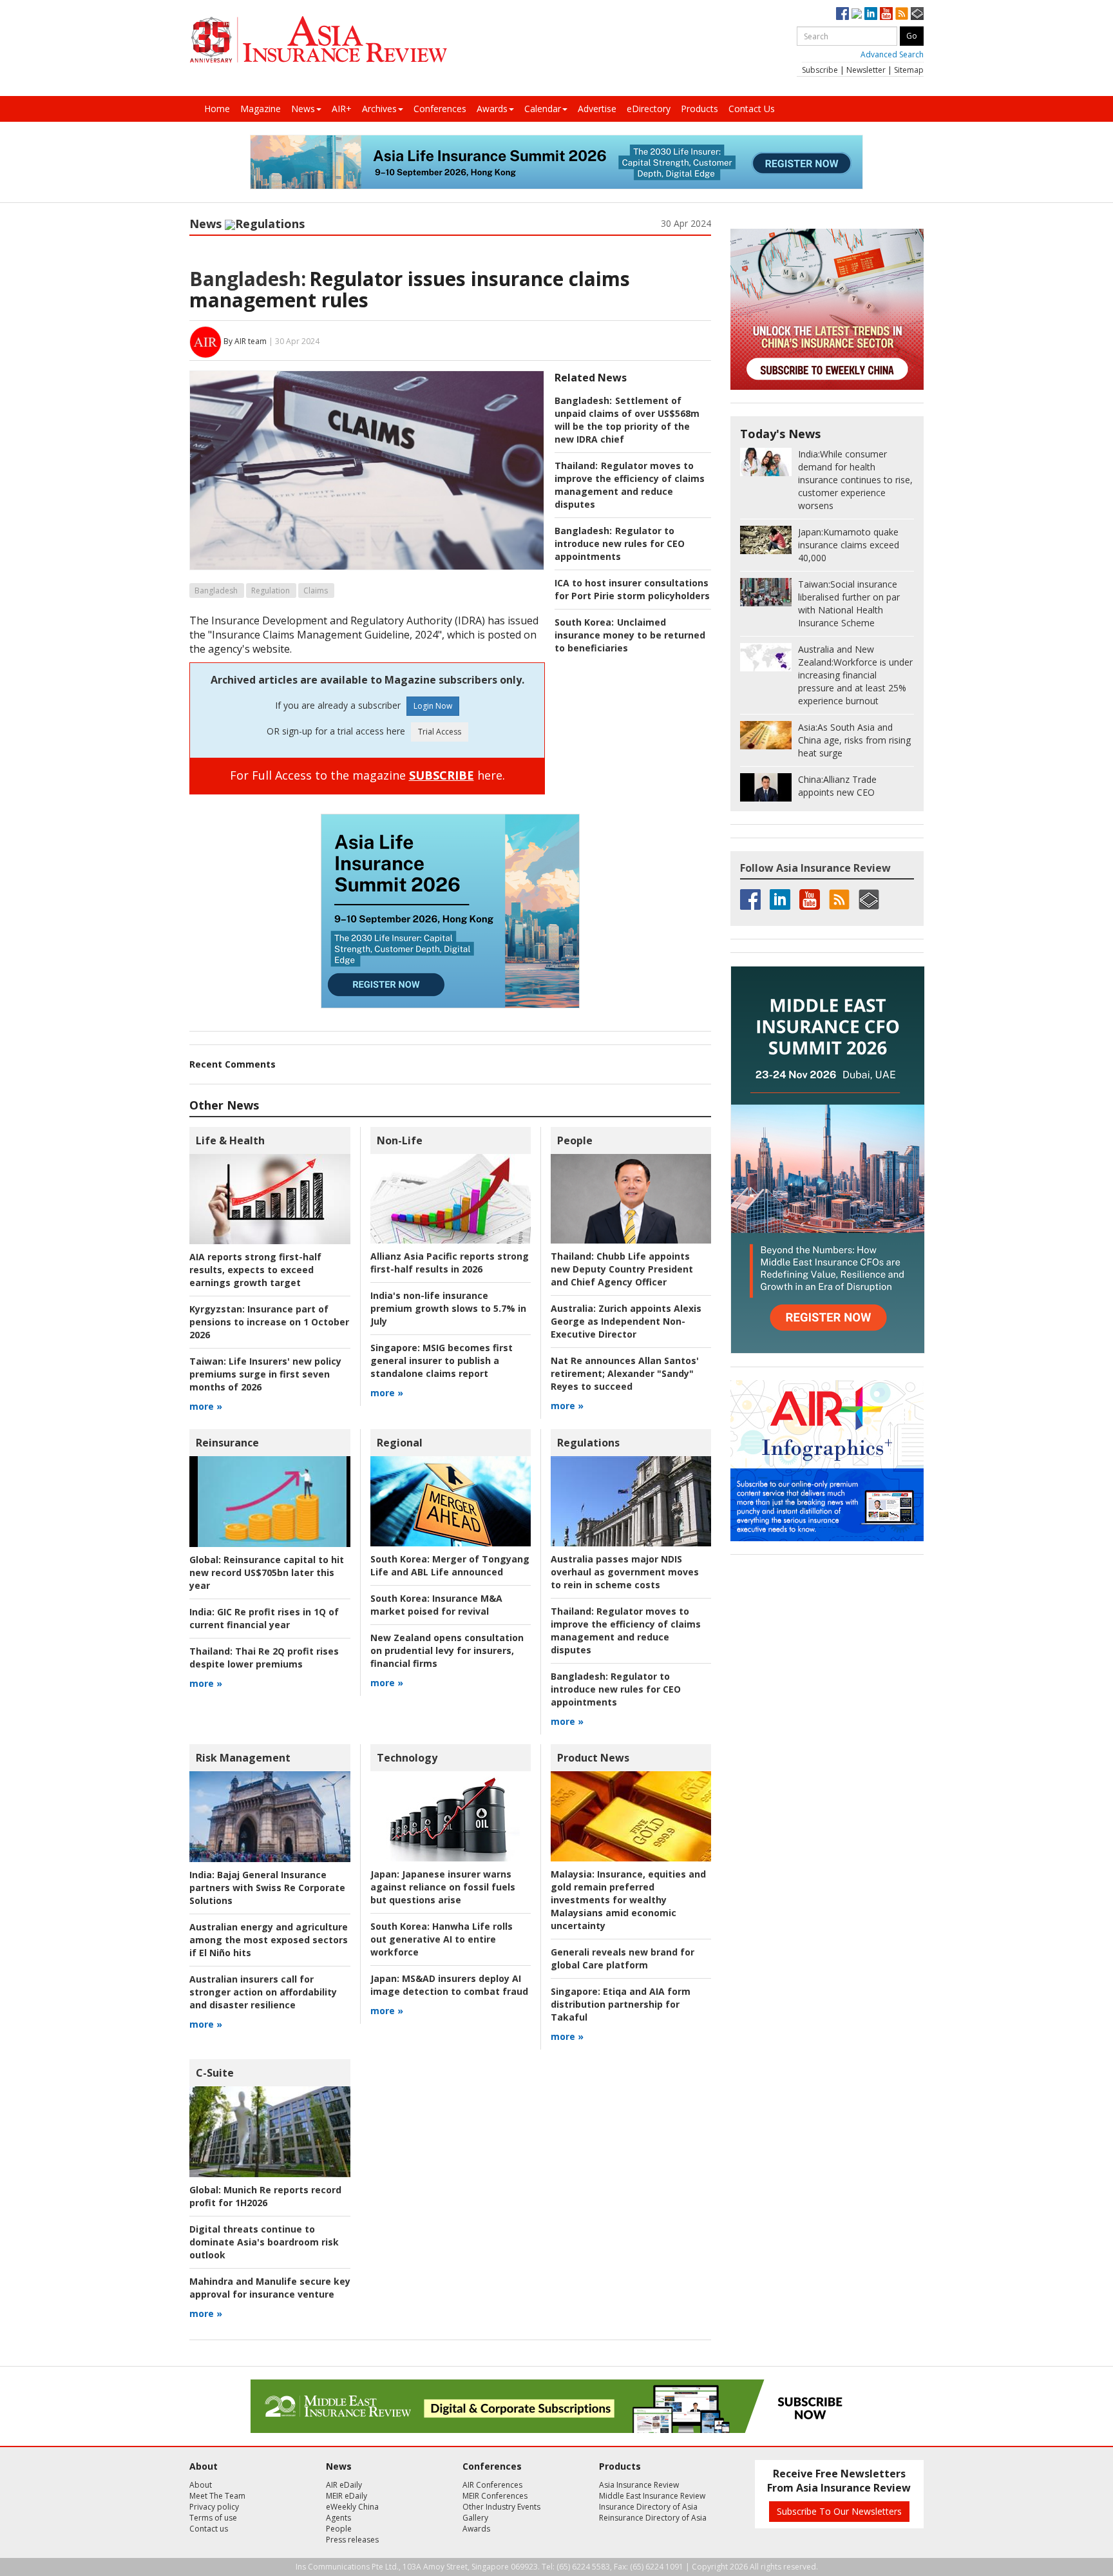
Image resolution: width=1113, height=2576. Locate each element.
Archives (379, 109)
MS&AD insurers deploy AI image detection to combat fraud (449, 1985)
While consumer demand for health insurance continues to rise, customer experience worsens (855, 480)
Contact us (209, 2529)
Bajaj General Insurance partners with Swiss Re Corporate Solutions (267, 1888)
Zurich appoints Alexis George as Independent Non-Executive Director (626, 1321)
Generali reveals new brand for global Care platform (623, 1958)
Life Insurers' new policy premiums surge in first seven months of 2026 (265, 1374)
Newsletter (866, 70)
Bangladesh (216, 591)
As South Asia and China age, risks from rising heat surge (854, 740)
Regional (400, 1443)
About (201, 2485)
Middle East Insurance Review (652, 2496)
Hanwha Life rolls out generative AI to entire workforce (442, 1939)
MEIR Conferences (495, 2496)
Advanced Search (892, 54)
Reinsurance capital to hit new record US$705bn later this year (267, 1572)
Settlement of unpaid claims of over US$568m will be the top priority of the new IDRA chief (627, 420)
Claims (316, 591)
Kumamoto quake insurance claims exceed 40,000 (849, 545)
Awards (492, 109)
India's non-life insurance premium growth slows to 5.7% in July (448, 1308)
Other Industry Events (501, 2507)
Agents (338, 2518)
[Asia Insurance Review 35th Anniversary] (318, 40)
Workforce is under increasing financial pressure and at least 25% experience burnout (855, 675)
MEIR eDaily (347, 2496)
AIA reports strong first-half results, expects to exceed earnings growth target (255, 1270)
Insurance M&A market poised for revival (436, 1605)
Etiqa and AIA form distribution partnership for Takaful (621, 2004)
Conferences (440, 109)
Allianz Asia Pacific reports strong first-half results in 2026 (450, 1263)
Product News (593, 1758)
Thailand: (576, 466)
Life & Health (230, 1140)
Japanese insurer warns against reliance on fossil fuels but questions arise (443, 1887)
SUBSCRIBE (442, 775)
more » (206, 1406)
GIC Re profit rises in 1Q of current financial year (264, 1618)
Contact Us (752, 109)
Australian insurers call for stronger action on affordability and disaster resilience (263, 1992)
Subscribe (820, 70)
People (575, 1140)
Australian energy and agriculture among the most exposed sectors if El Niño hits (269, 1940)
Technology (407, 1758)
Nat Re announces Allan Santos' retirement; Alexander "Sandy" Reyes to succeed (625, 1373)
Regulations (270, 224)
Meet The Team (217, 2496)
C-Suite (215, 2073)
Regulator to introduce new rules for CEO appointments (620, 543)
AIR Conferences (492, 2485)
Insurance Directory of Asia (648, 2507)
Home (217, 109)
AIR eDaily (344, 2485)
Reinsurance (227, 1443)
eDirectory (649, 109)
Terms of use (213, 2518)
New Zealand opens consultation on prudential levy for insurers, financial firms (447, 1650)
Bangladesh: (248, 279)
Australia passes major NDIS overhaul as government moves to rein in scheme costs (625, 1572)
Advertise (597, 109)
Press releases (352, 2540)
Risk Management (243, 1758)
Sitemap (909, 70)
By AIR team (245, 341)
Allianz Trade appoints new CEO (837, 786)
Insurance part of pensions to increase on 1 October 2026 (269, 1322)
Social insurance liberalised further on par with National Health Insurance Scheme (849, 603)
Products (699, 109)
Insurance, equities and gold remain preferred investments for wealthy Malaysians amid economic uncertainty (628, 1900)
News (303, 109)
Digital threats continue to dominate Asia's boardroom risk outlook (264, 2242)
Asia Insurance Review (639, 2485)
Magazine (261, 109)
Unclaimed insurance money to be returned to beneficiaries (630, 635)
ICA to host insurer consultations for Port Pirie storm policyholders (632, 589)
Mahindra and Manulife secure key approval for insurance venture (270, 2288)
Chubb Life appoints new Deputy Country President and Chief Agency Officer (622, 1269)
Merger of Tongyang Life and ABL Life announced (450, 1565)
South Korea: (584, 622)
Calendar (543, 109)
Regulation (271, 591)
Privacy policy (214, 2507)
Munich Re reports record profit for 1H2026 (265, 2196)
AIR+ (342, 109)
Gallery (475, 2518)
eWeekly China (352, 2507)
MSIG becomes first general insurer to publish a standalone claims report (442, 1360)
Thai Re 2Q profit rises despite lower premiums (264, 1658)
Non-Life (400, 1140)
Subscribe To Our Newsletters (839, 2511)
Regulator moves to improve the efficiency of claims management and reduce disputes (630, 485)
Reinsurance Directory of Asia (653, 2518)
